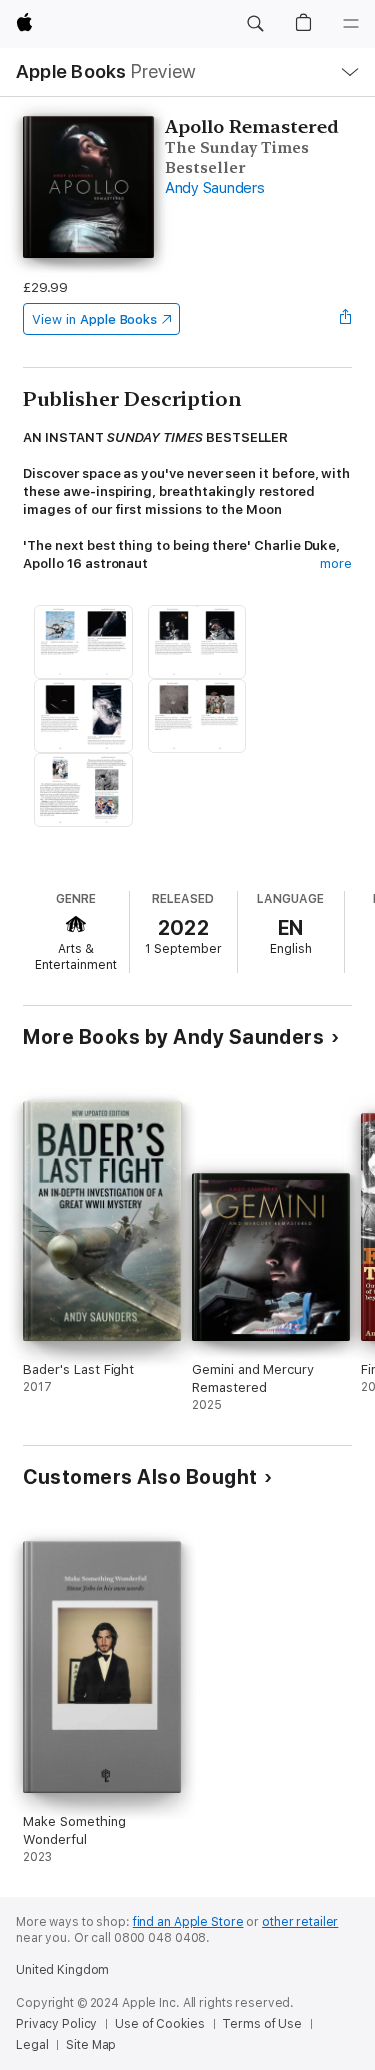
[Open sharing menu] (346, 319)
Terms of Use (262, 2024)
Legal (32, 2045)
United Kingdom (62, 1970)
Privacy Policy (56, 2024)
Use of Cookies (159, 2024)
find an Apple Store (188, 1922)
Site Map (91, 2045)
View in (94, 319)
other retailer (300, 1922)
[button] (255, 24)
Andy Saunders (215, 188)
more (336, 563)
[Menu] (351, 24)
